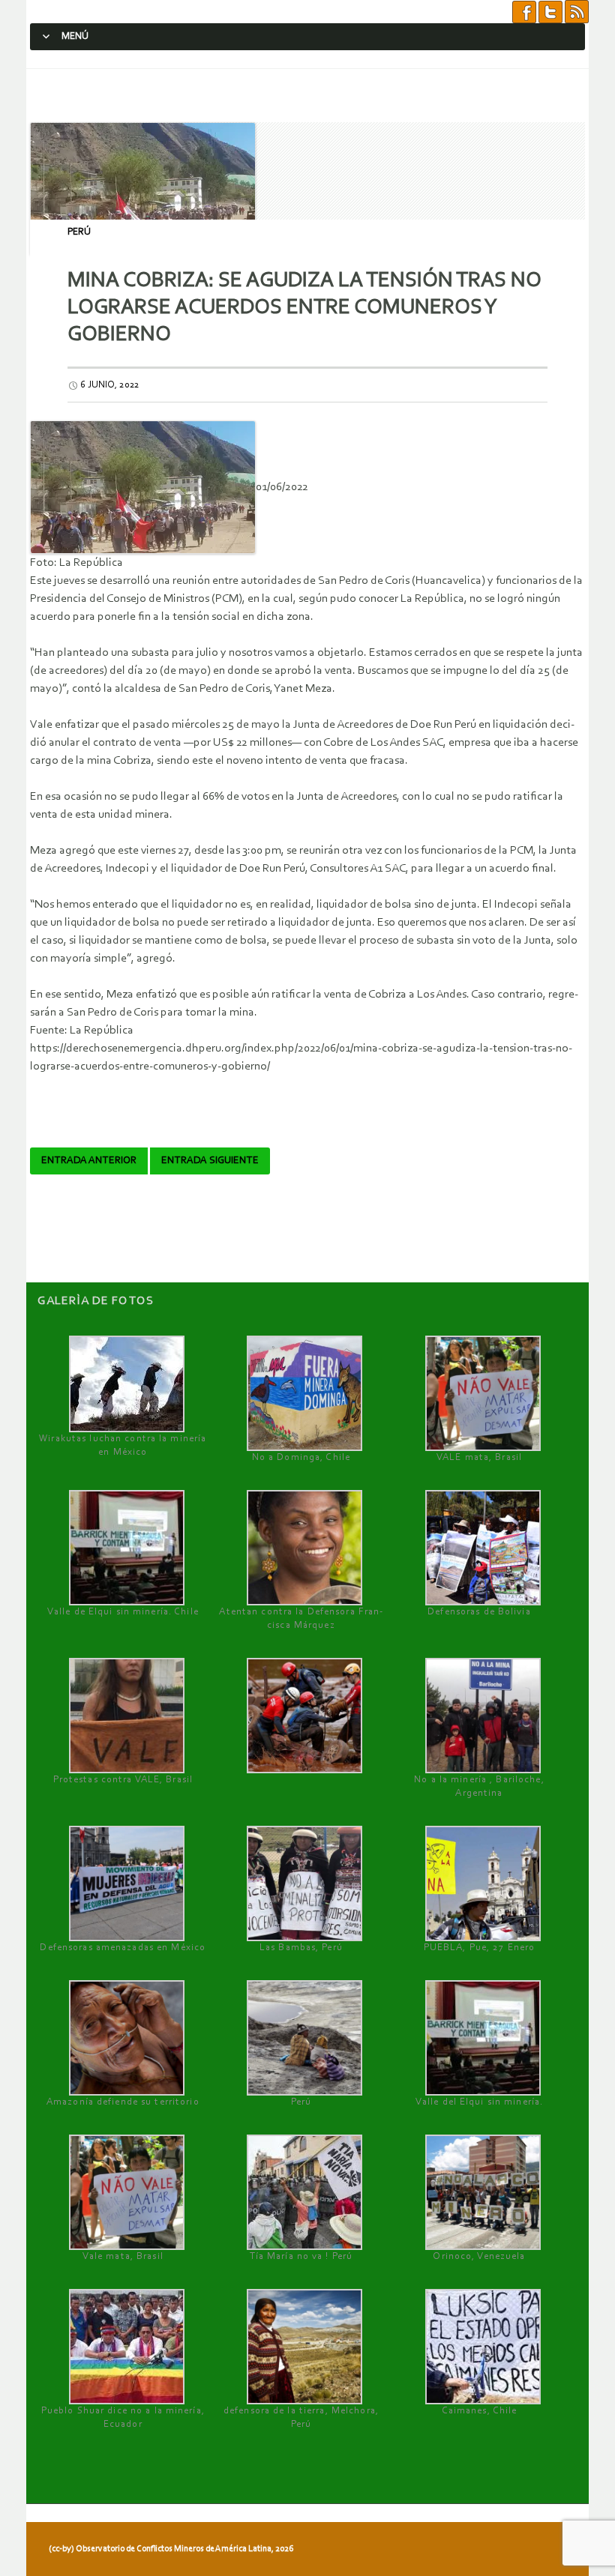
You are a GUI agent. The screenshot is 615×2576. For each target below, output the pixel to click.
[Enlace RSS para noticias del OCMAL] (577, 11)
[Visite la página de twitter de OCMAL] (550, 11)
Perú (79, 232)
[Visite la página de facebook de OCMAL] (524, 11)
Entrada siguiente (210, 1161)
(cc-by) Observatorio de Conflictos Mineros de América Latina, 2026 (171, 2549)
